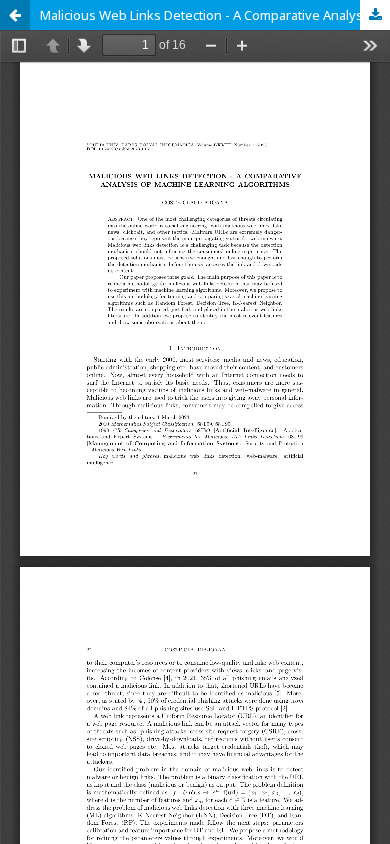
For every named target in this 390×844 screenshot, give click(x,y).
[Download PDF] (375, 15)
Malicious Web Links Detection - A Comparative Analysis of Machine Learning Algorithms (215, 15)
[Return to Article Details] (15, 15)
